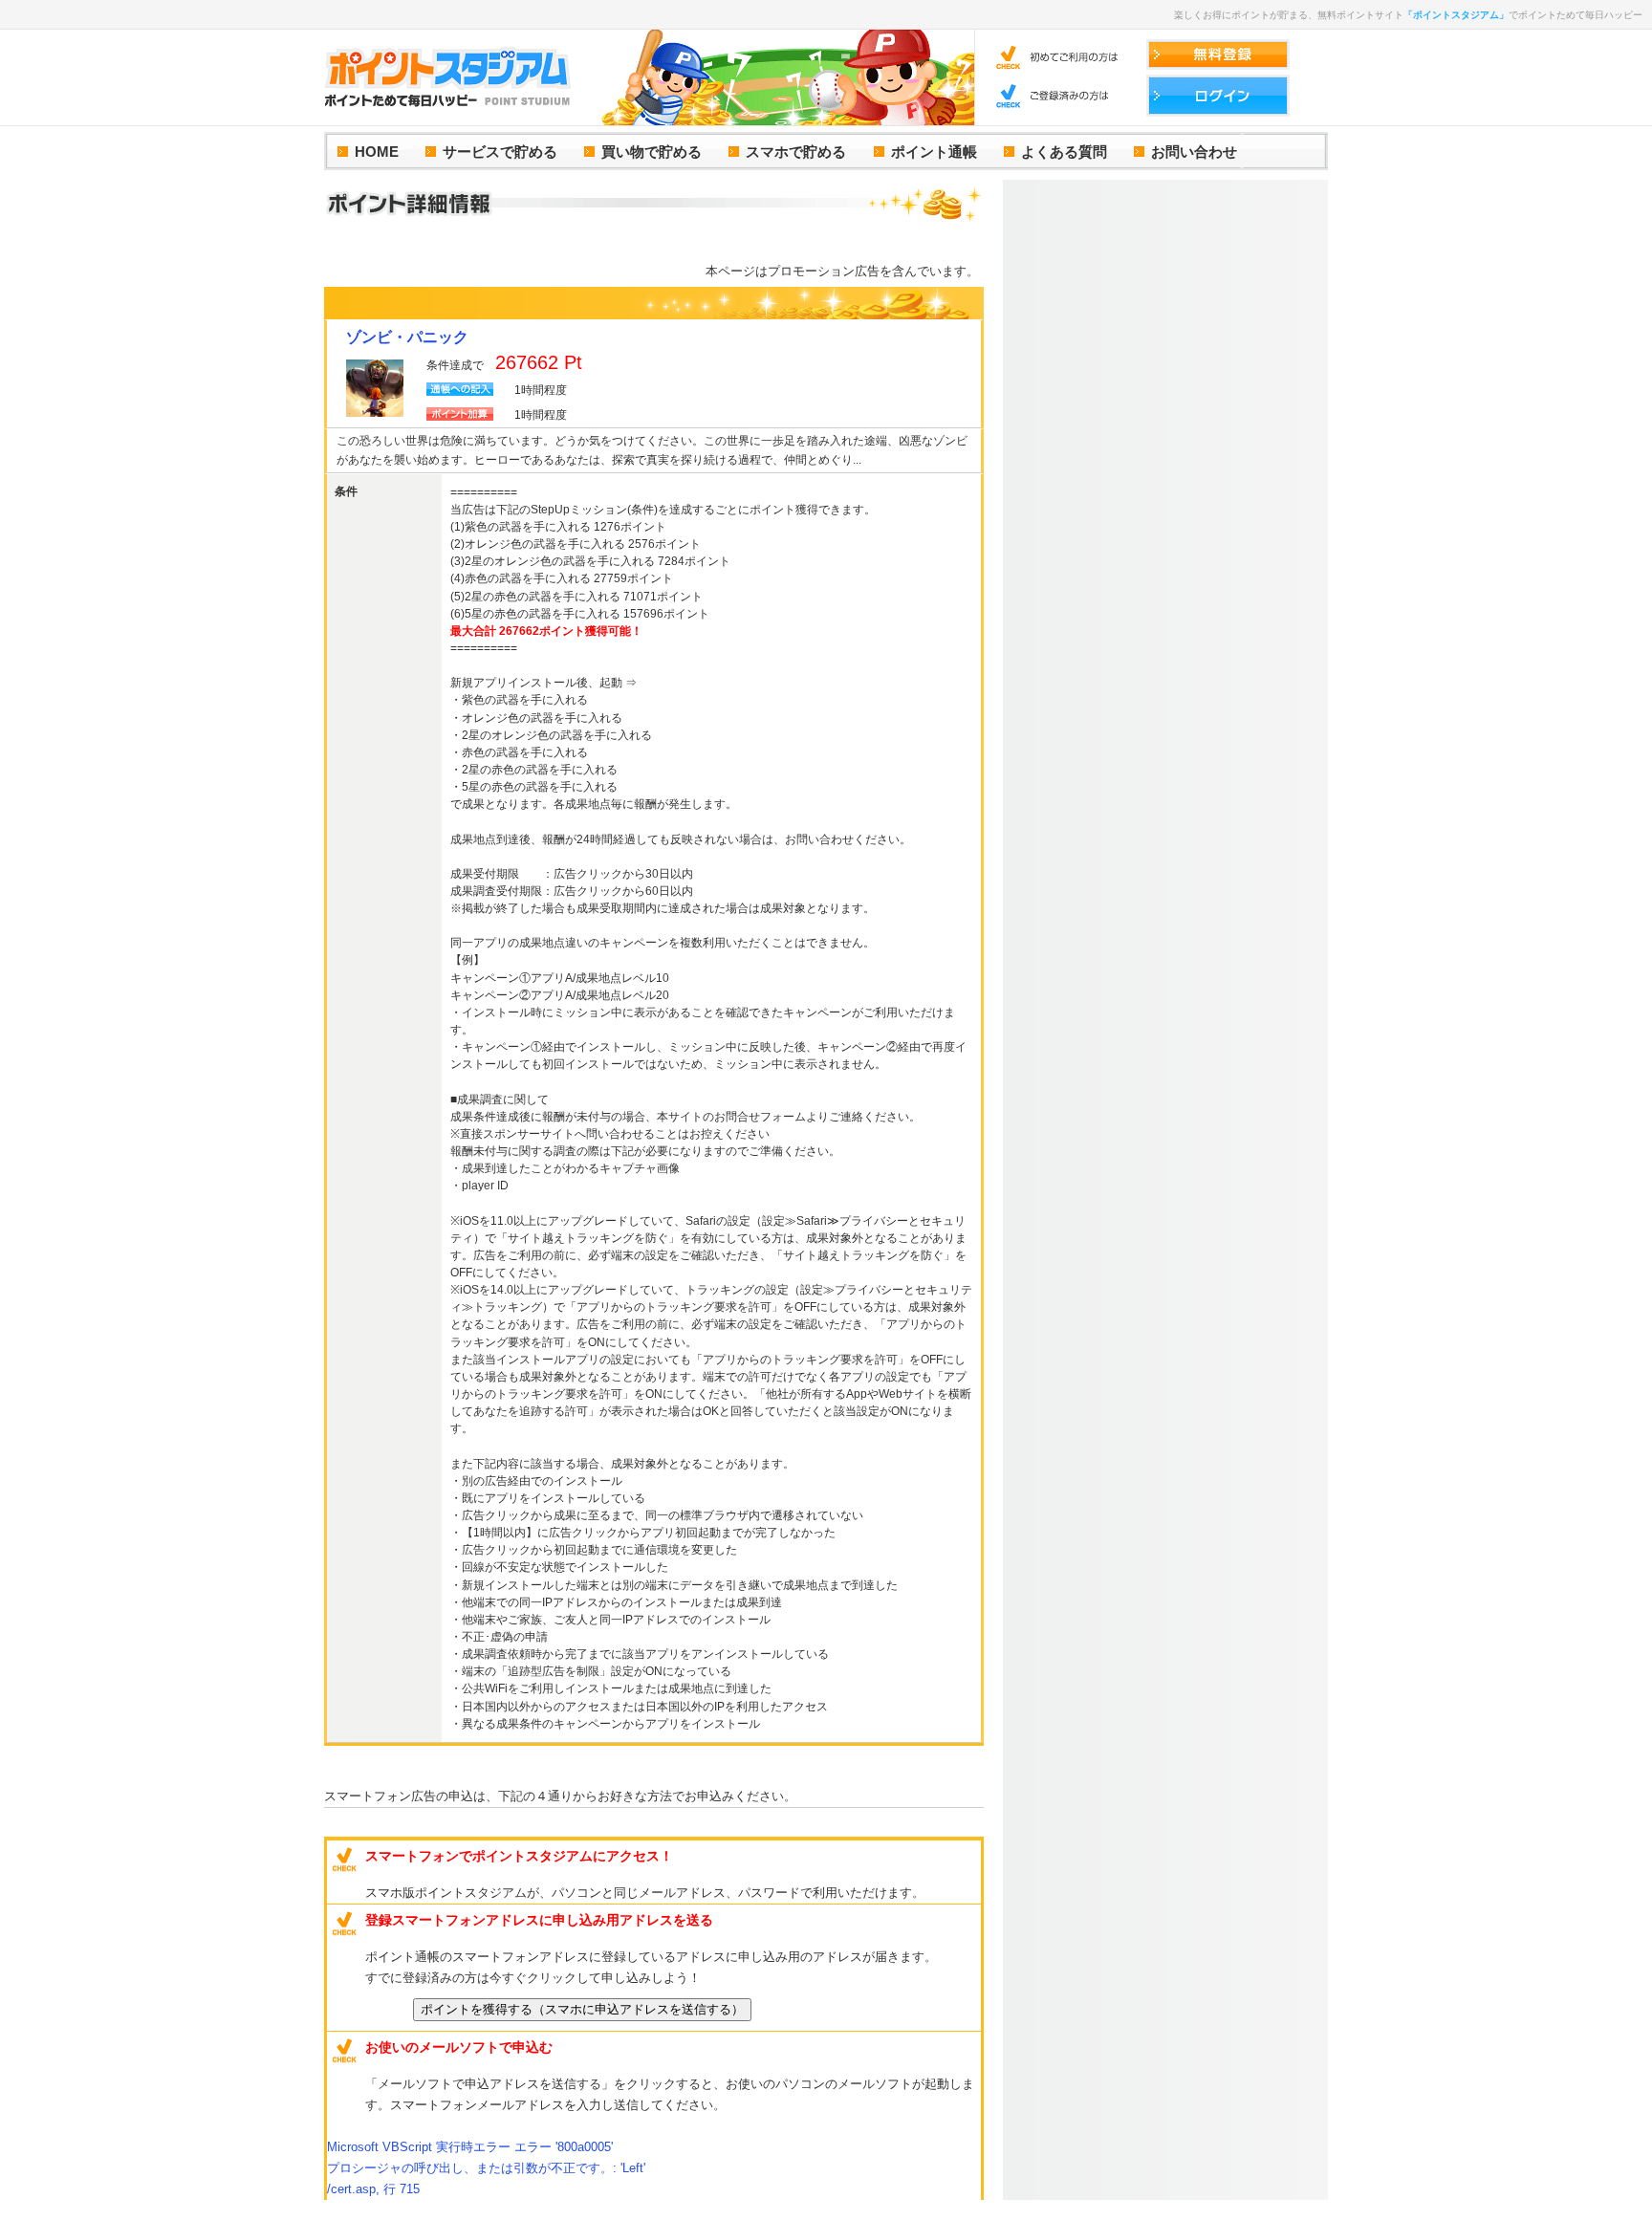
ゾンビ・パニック (407, 337)
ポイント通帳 (934, 152)
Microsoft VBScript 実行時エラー (470, 2147)
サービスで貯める (500, 152)
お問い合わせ (1194, 152)
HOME (377, 152)
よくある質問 (1064, 152)
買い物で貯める (652, 152)
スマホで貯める (796, 152)
